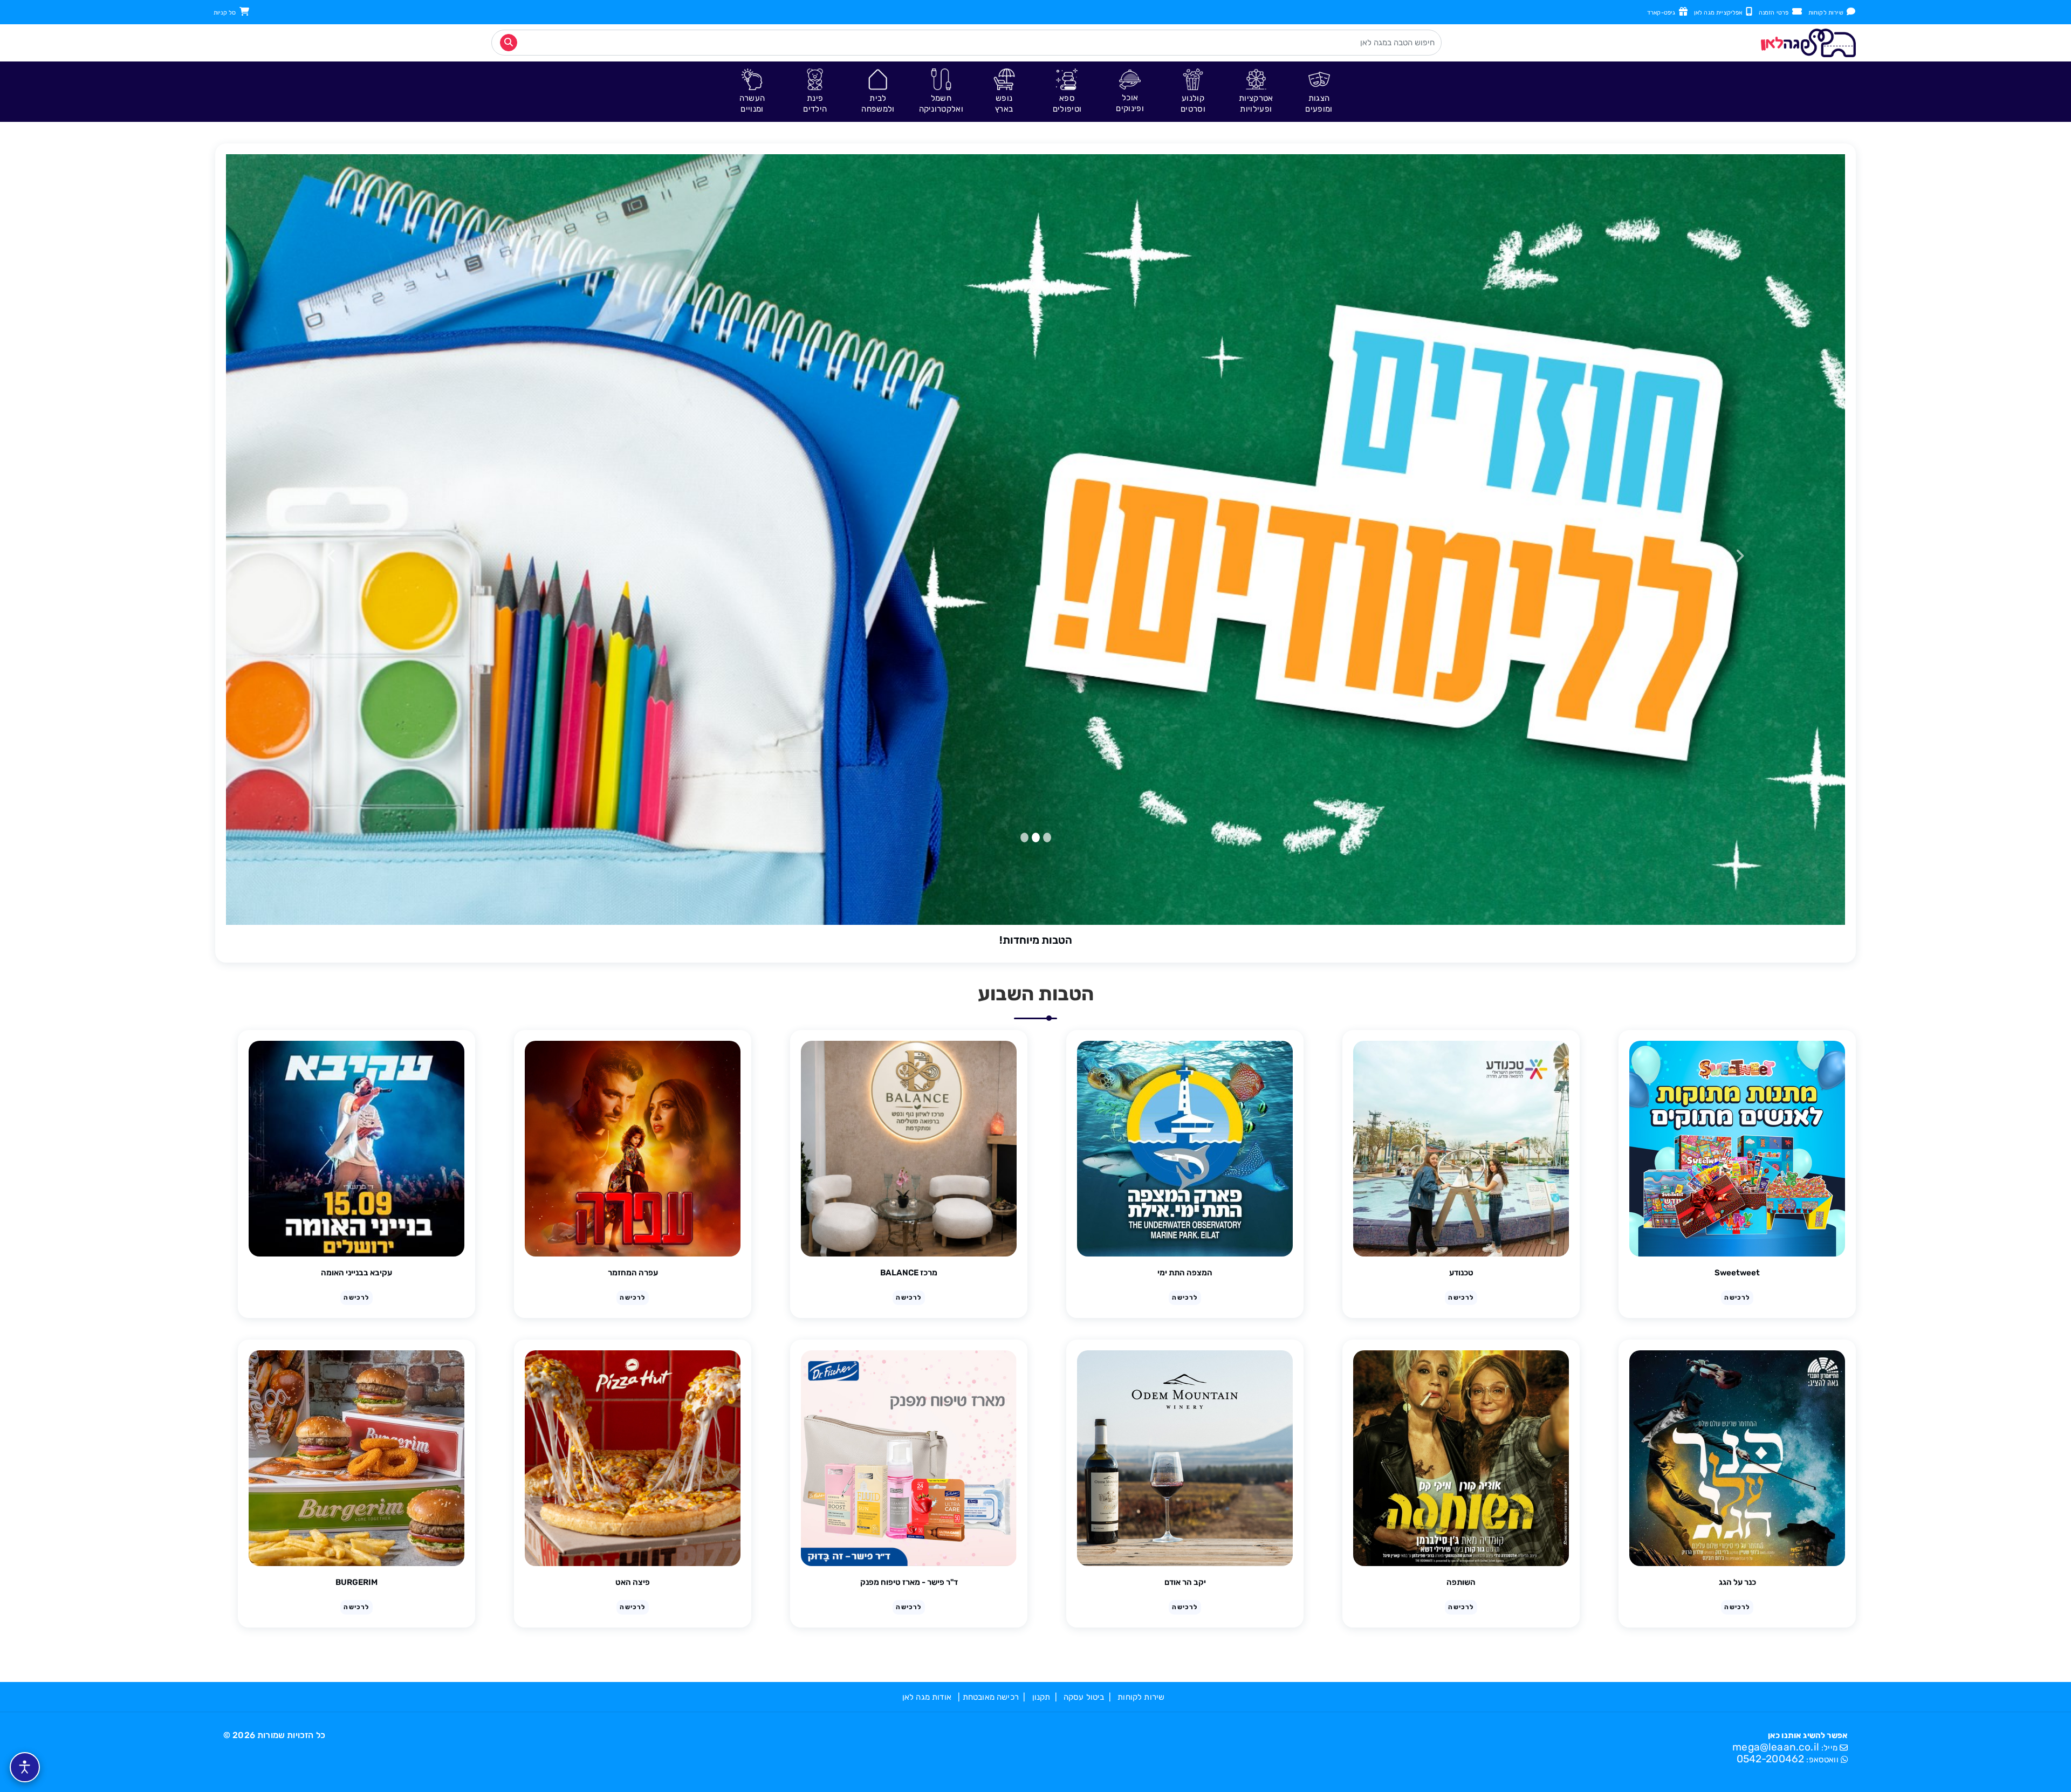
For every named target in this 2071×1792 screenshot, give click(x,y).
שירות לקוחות (1827, 13)
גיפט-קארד (1663, 13)
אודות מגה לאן (927, 1697)
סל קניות (227, 13)
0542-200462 (1771, 1759)
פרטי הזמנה (1775, 13)
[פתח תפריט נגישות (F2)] (25, 1767)
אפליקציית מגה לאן (1720, 13)
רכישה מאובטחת (991, 1697)
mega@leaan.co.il (1776, 1747)
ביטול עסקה (1084, 1697)
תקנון (1041, 1697)
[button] (1319, 91)
